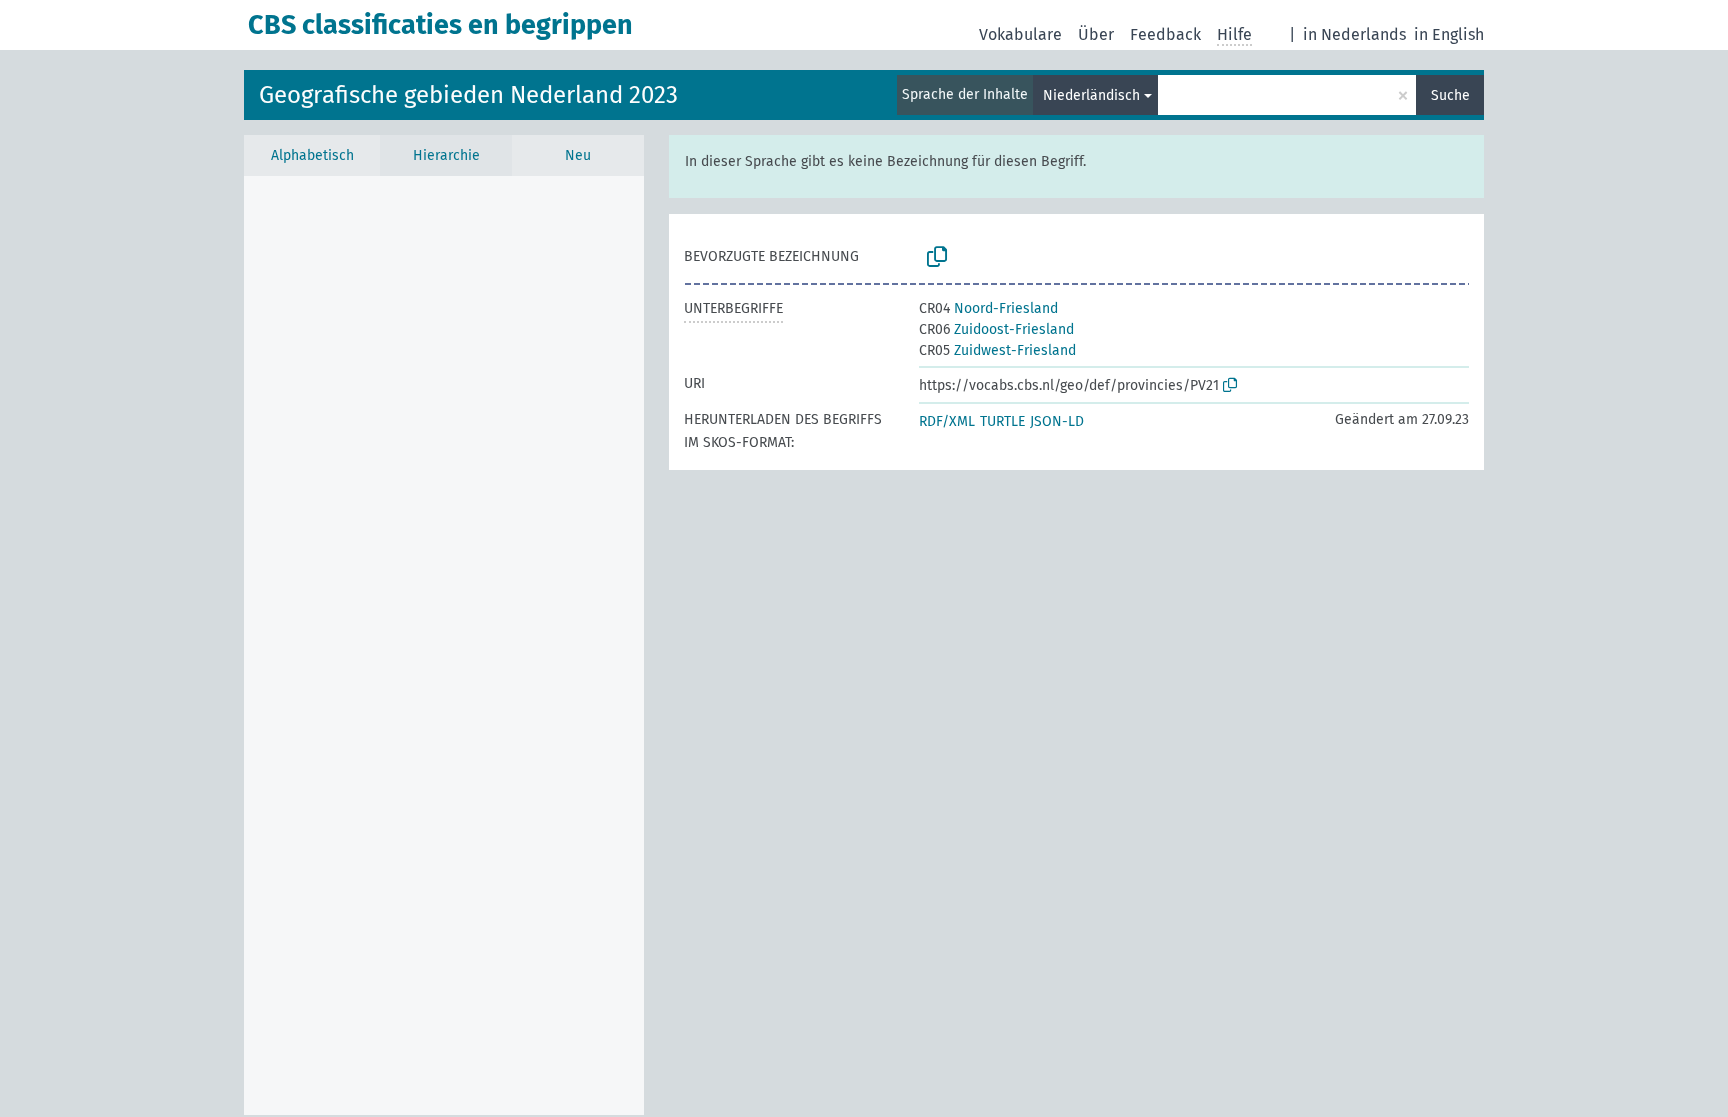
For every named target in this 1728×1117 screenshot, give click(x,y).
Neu (578, 155)
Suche (1450, 95)
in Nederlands (1354, 34)
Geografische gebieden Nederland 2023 (468, 95)
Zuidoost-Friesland (996, 329)
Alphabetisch (312, 155)
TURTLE (1002, 421)
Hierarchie (446, 155)
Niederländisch (1091, 95)
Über (1096, 34)
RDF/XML (947, 421)
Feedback (1165, 34)
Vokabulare (1020, 34)
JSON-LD (1057, 421)
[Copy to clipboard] (937, 257)
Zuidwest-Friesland (997, 350)
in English (1449, 34)
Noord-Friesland (988, 308)
